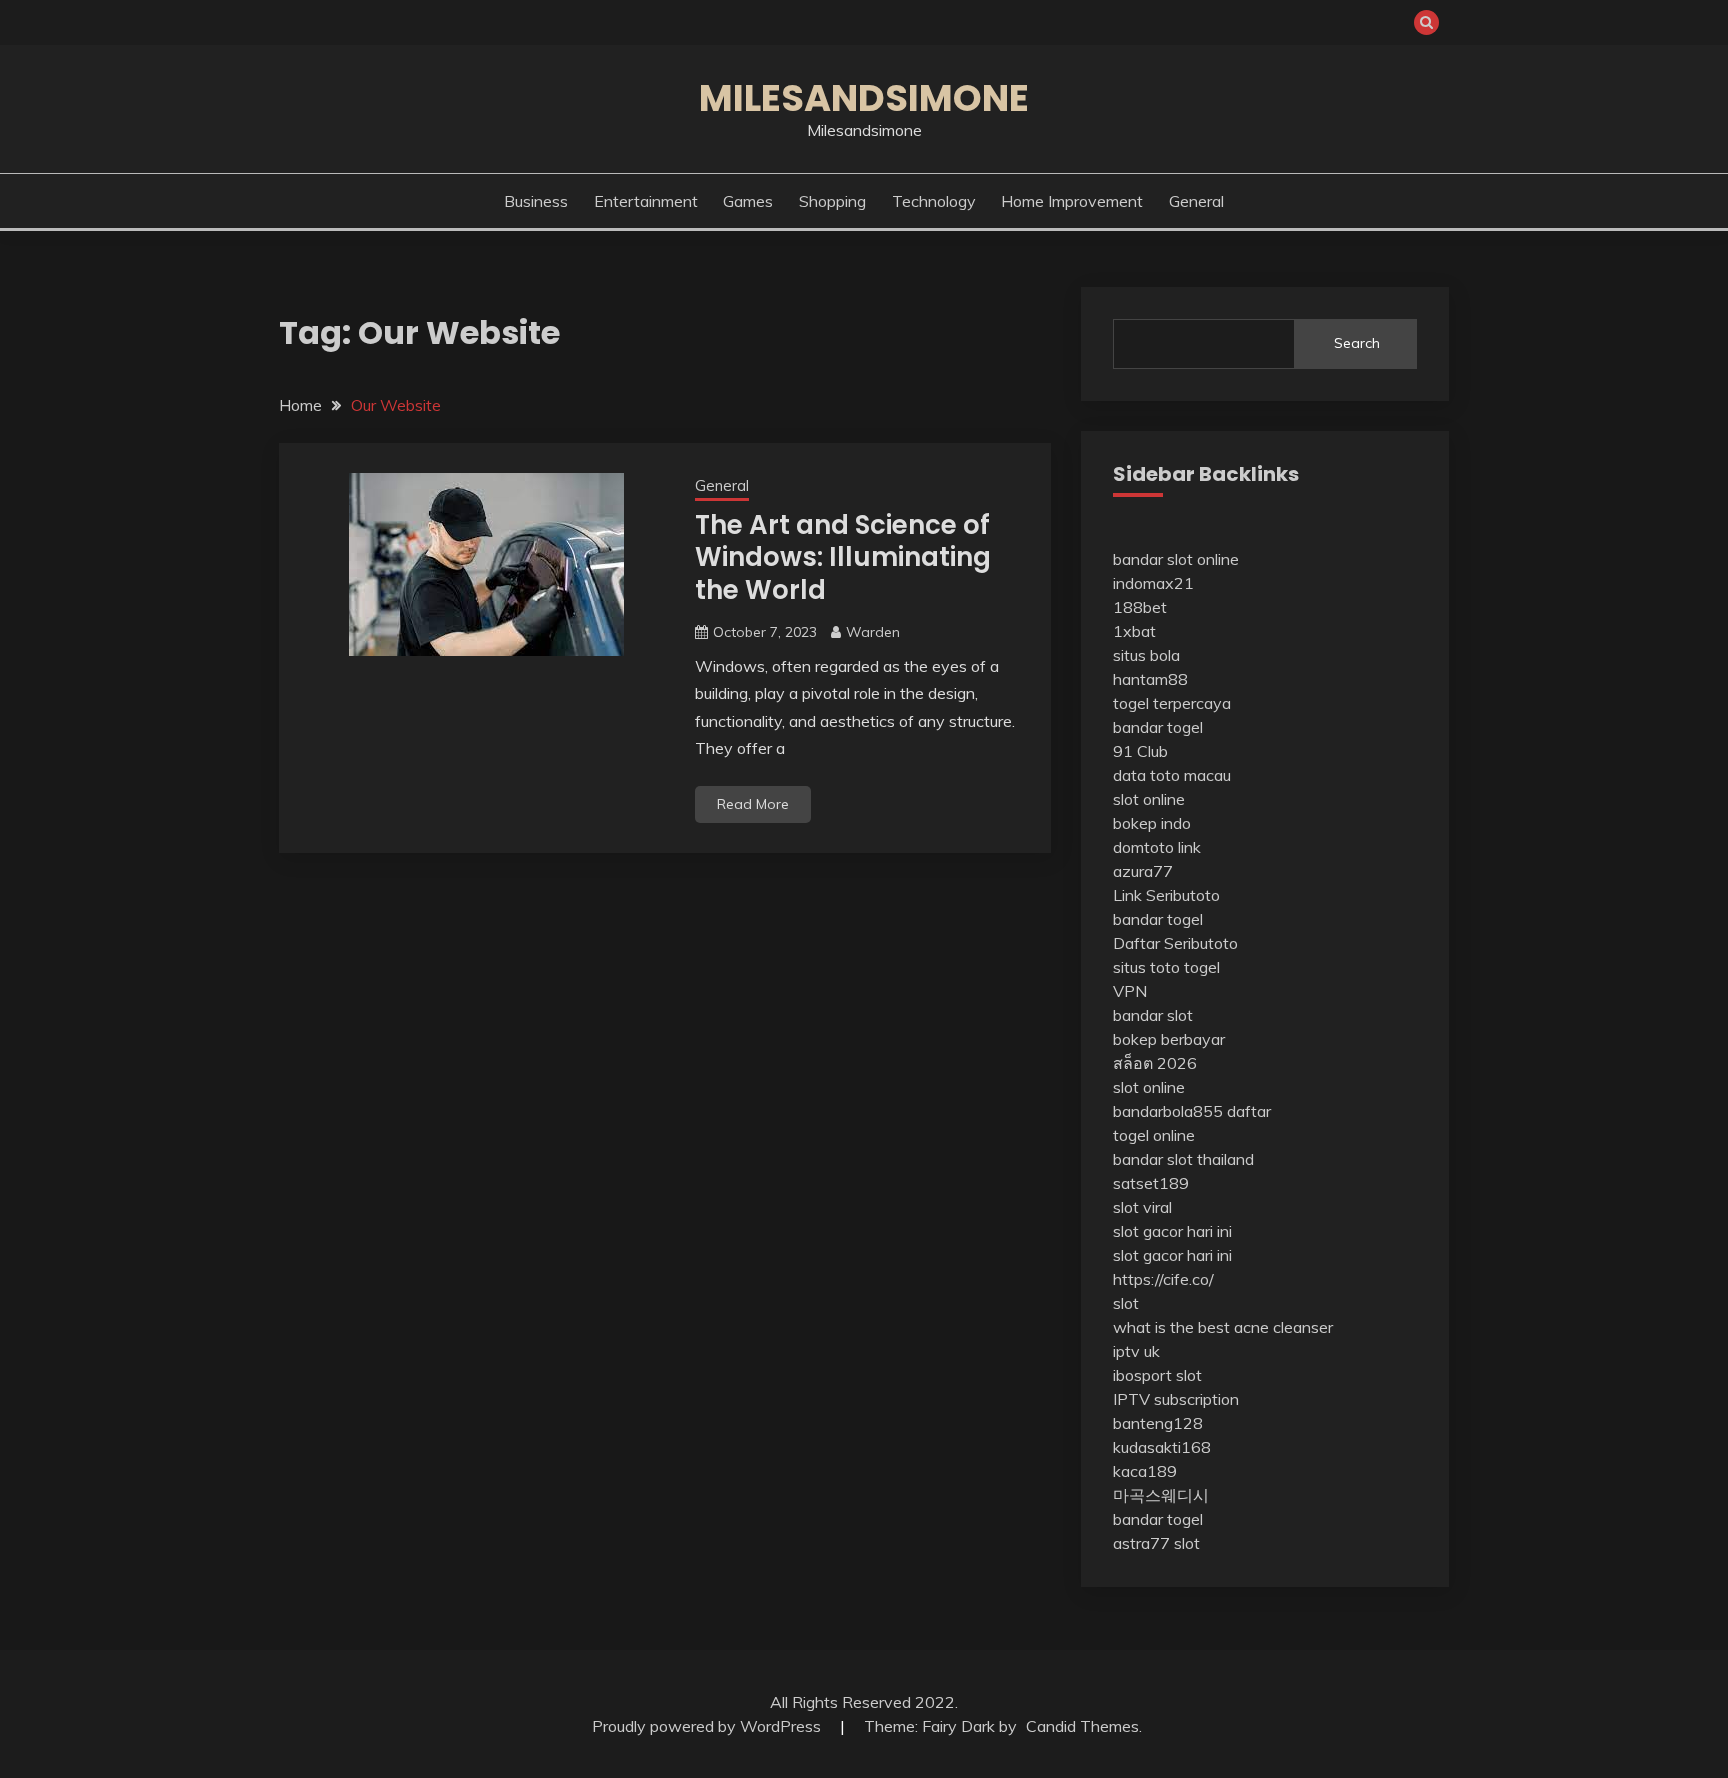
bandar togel (1158, 727)
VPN (1130, 991)
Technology (934, 201)
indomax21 (1153, 583)
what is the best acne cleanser (1223, 1327)
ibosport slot (1157, 1375)
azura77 (1143, 871)
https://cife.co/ (1163, 1279)
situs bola (1146, 655)
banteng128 (1158, 1423)
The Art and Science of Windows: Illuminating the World (843, 557)
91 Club (1140, 751)
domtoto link (1157, 847)
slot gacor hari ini (1172, 1231)
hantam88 (1150, 679)
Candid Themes (1082, 1726)
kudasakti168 (1162, 1447)
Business (536, 201)
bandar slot (1153, 1015)
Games (748, 201)
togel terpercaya (1172, 703)
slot (1126, 1303)
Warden (873, 632)
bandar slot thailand (1183, 1159)
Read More (753, 804)
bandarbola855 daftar (1192, 1111)
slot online (1149, 799)
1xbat (1134, 631)
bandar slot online (1176, 559)
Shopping (832, 201)
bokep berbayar (1169, 1039)
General (1196, 201)
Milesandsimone (864, 98)
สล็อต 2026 (1155, 1063)
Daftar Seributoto (1175, 943)
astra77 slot (1156, 1543)
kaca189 (1145, 1471)
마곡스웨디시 (1161, 1495)
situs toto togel (1166, 967)
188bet (1140, 607)
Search (1357, 343)
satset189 (1151, 1183)
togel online (1154, 1135)
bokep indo (1152, 823)
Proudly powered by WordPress (708, 1726)
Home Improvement (1072, 201)
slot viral (1142, 1207)
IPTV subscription (1176, 1399)
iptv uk (1136, 1351)
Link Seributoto (1166, 895)
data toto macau (1172, 775)
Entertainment (646, 201)
